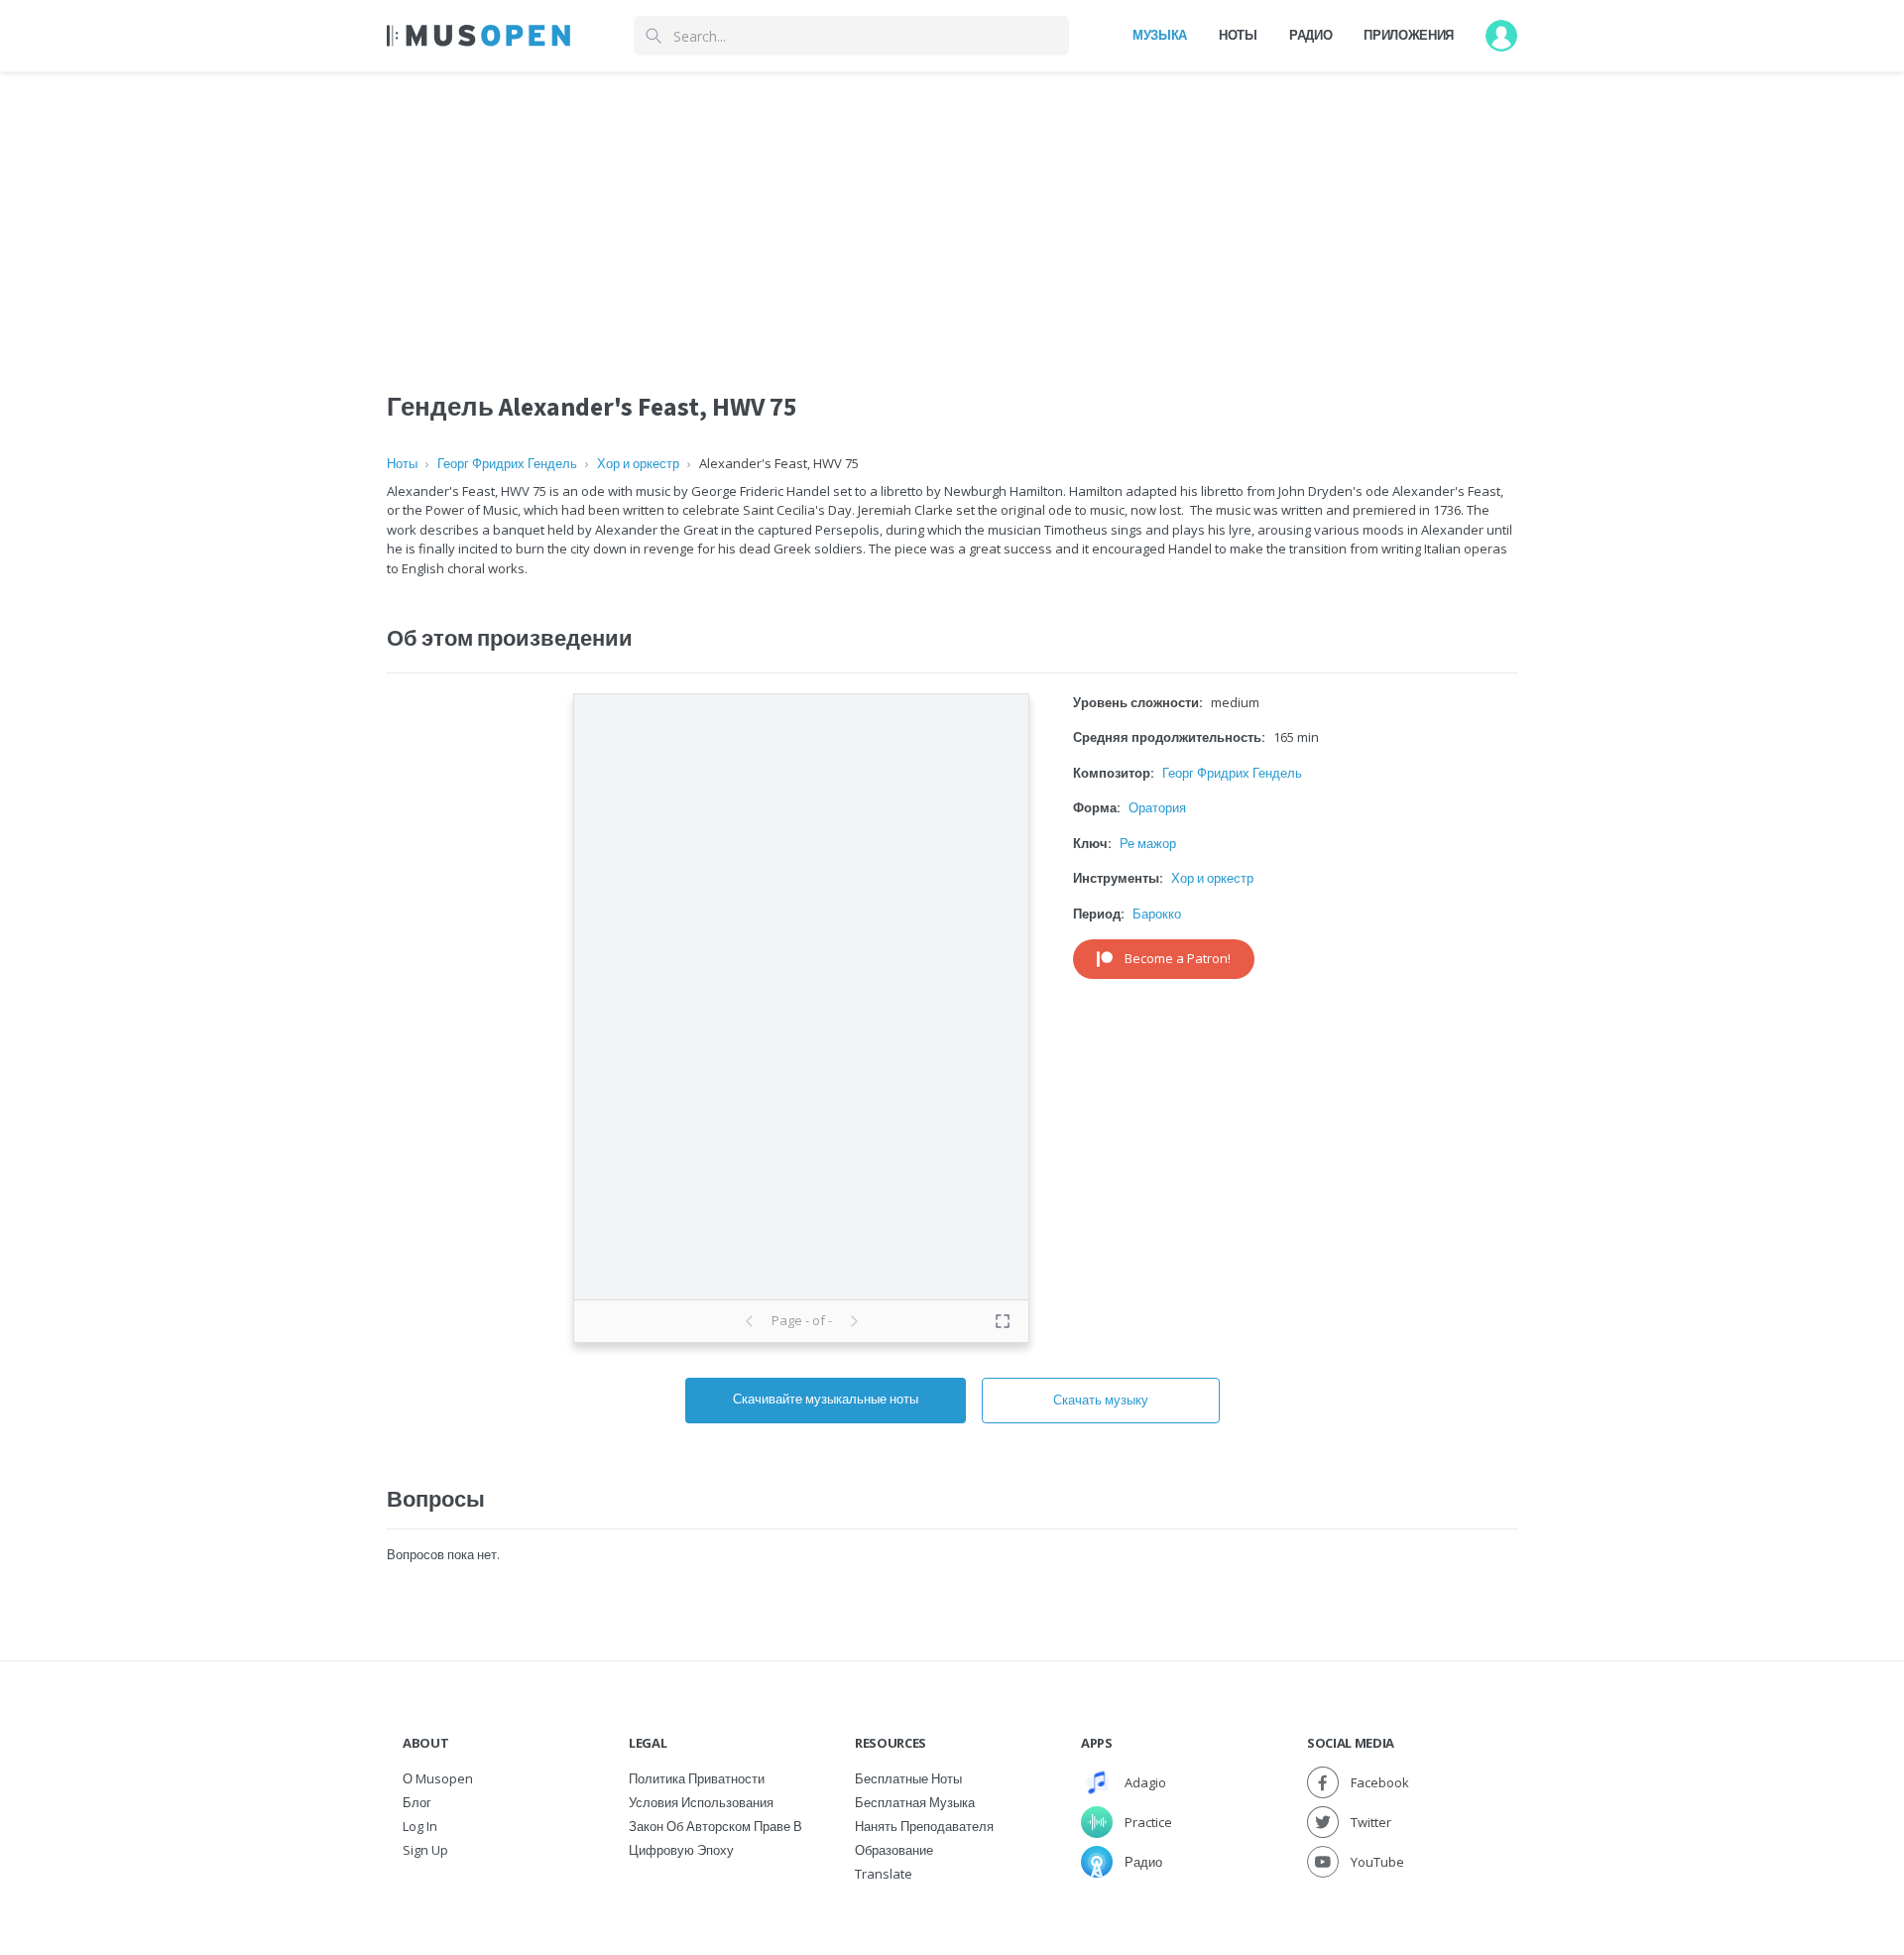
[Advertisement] (952, 211)
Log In (420, 1826)
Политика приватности (697, 1778)
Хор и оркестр (638, 463)
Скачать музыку (1101, 1400)
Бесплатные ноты (908, 1778)
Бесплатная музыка (915, 1802)
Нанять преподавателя (924, 1826)
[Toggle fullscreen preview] (1003, 1321)
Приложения (1409, 35)
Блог (417, 1802)
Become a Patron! (1178, 958)
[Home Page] (478, 36)
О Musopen (438, 1778)
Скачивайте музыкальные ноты (826, 1399)
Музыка (1160, 35)
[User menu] (1501, 36)
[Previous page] (750, 1321)
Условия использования (701, 1802)
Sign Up (425, 1850)
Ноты (1238, 35)
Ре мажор (1148, 843)
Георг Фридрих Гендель (507, 463)
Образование (894, 1850)
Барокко (1157, 914)
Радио (1310, 35)
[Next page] (854, 1321)
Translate (884, 1874)
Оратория (1157, 807)
